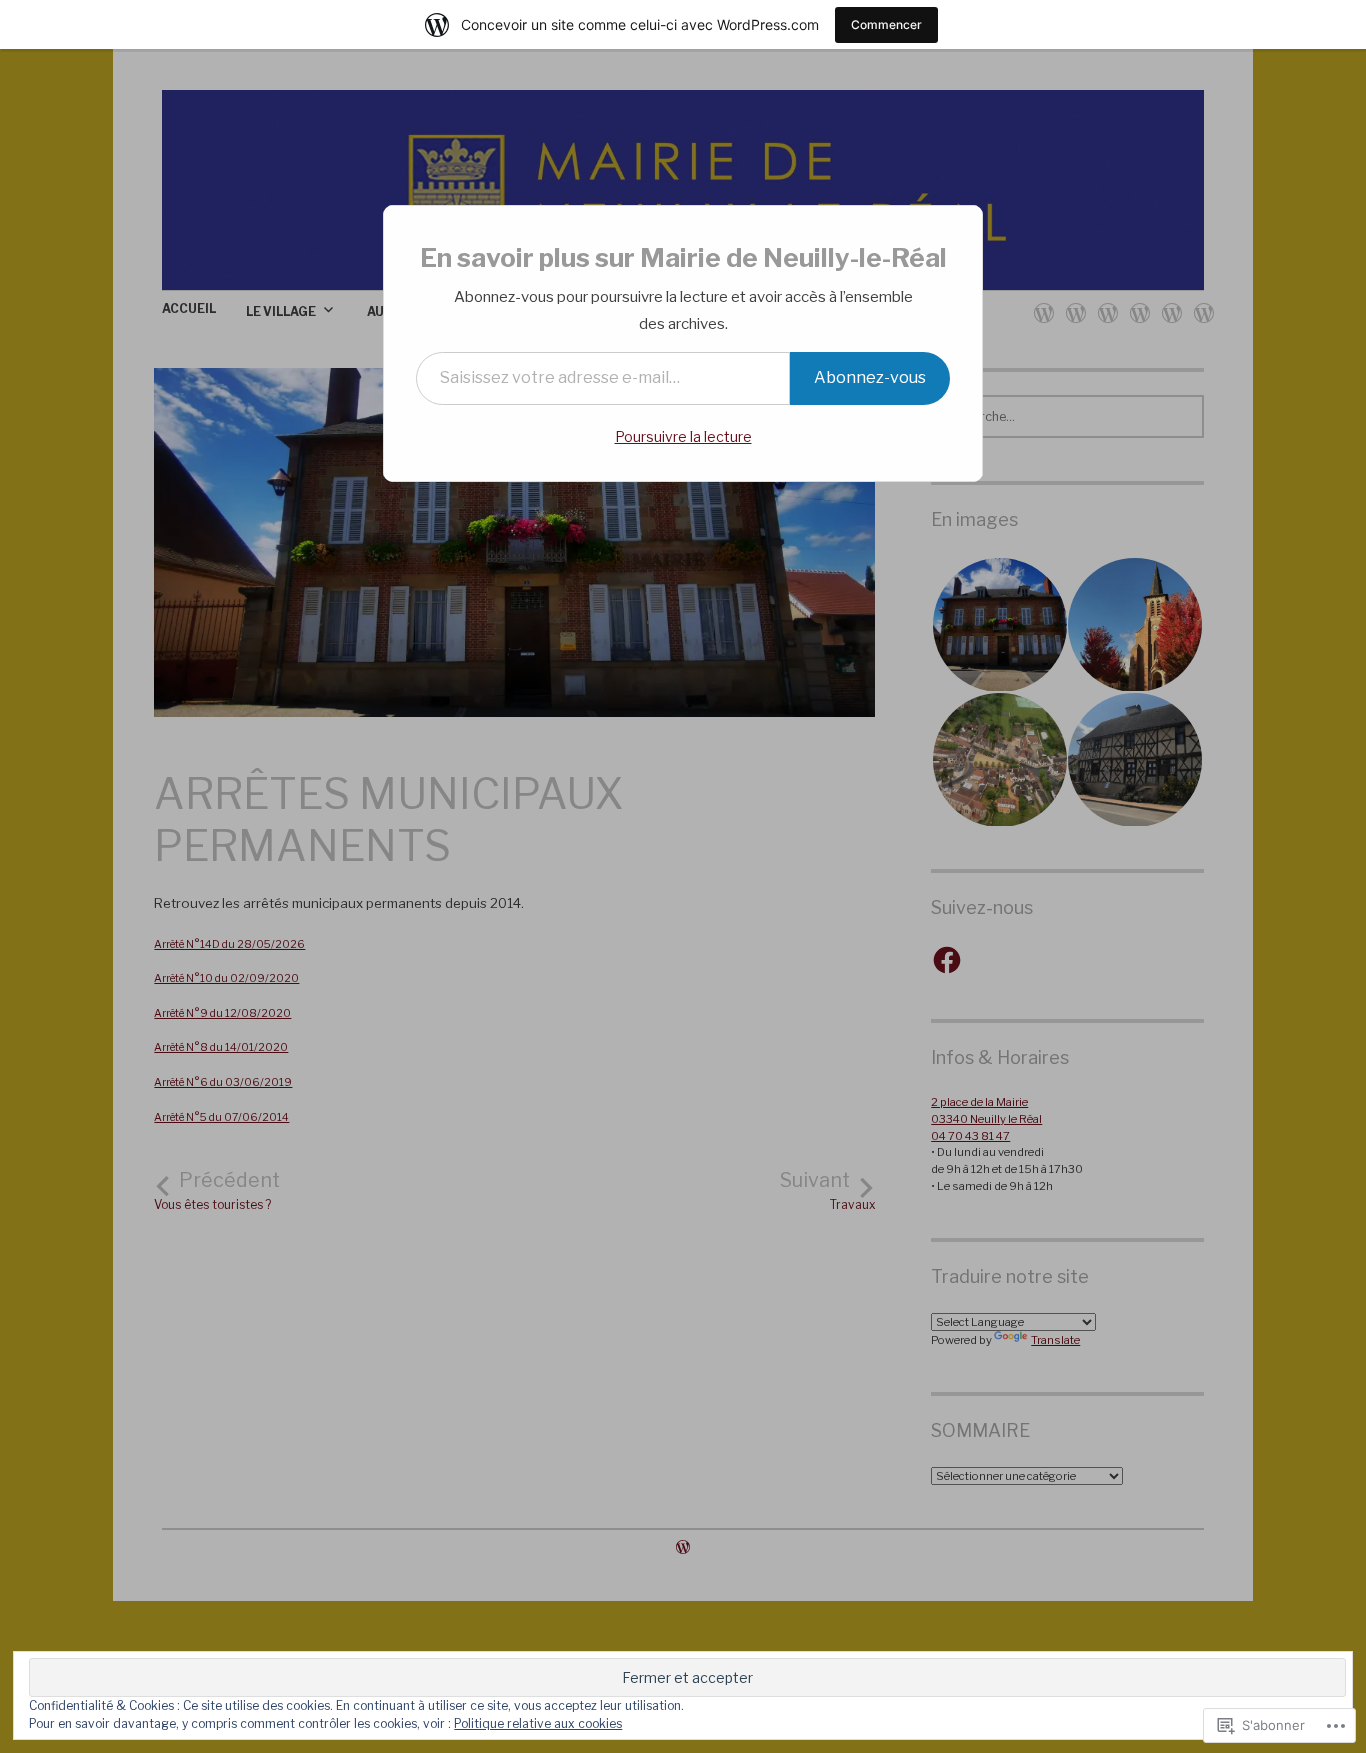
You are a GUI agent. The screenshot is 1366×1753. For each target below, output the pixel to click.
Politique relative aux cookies (538, 1723)
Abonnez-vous (870, 377)
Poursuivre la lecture (683, 436)
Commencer (886, 24)
